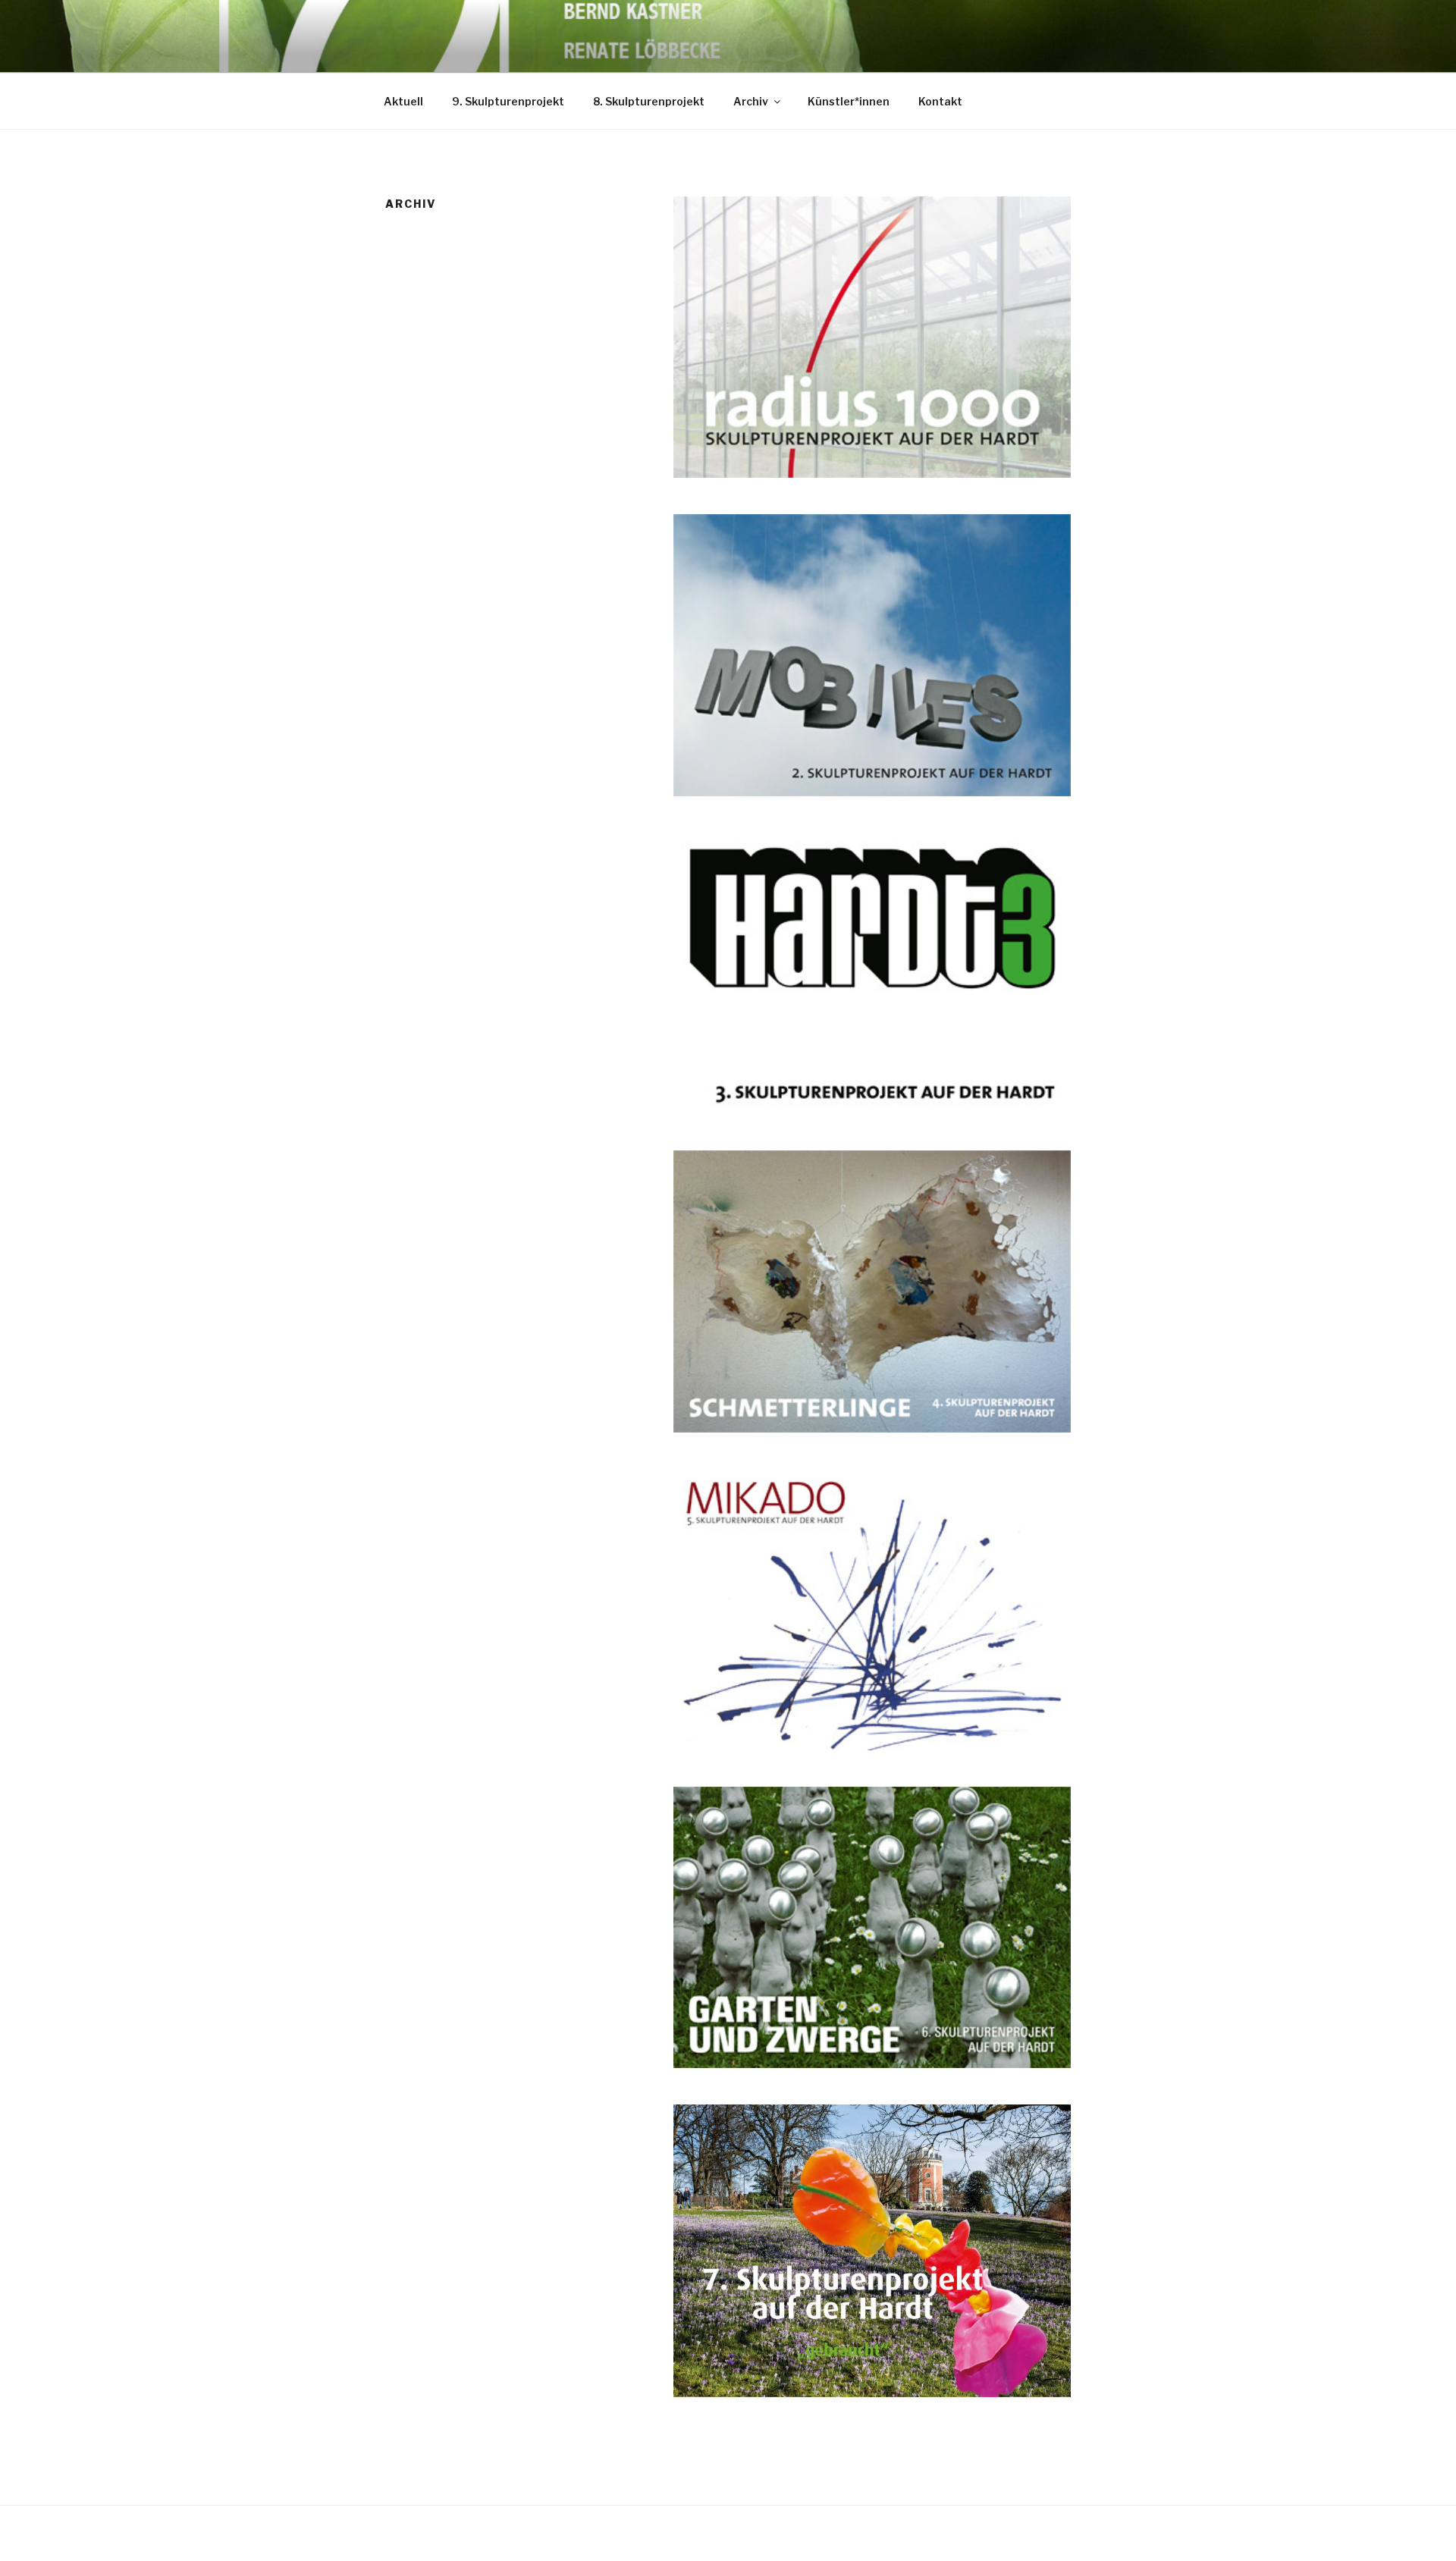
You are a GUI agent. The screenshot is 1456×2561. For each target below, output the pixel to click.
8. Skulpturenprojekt (649, 101)
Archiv (751, 101)
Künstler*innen (849, 101)
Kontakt (940, 101)
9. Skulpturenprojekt (508, 101)
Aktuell (403, 101)
